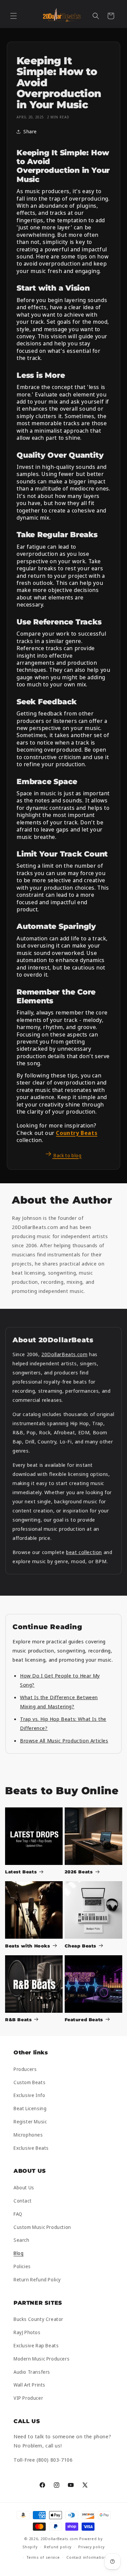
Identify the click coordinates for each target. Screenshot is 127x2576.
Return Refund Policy (37, 2279)
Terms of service (43, 2557)
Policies (22, 2266)
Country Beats (77, 1133)
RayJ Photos (27, 2332)
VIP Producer (28, 2398)
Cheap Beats (81, 1946)
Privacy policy (91, 2547)
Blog (18, 2253)
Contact (23, 2201)
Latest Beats (21, 1872)
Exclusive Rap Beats (36, 2345)
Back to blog (67, 1155)
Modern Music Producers (41, 2359)
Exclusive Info (29, 2095)
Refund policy (58, 2547)
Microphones (28, 2135)
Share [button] (30, 131)
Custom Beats (29, 2082)
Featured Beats (84, 2020)
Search (22, 2240)
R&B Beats (18, 2020)
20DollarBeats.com (64, 1354)
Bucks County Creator (38, 2319)
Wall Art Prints (29, 2385)
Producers (25, 2069)
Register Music (30, 2122)
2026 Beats (79, 1872)
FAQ (18, 2214)
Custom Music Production (42, 2227)
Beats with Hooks (28, 1946)
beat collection (84, 1552)
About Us (24, 2187)
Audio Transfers (32, 2372)
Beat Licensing (30, 2108)
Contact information (87, 2557)
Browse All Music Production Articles (64, 1740)
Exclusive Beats (31, 2148)
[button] (14, 16)
